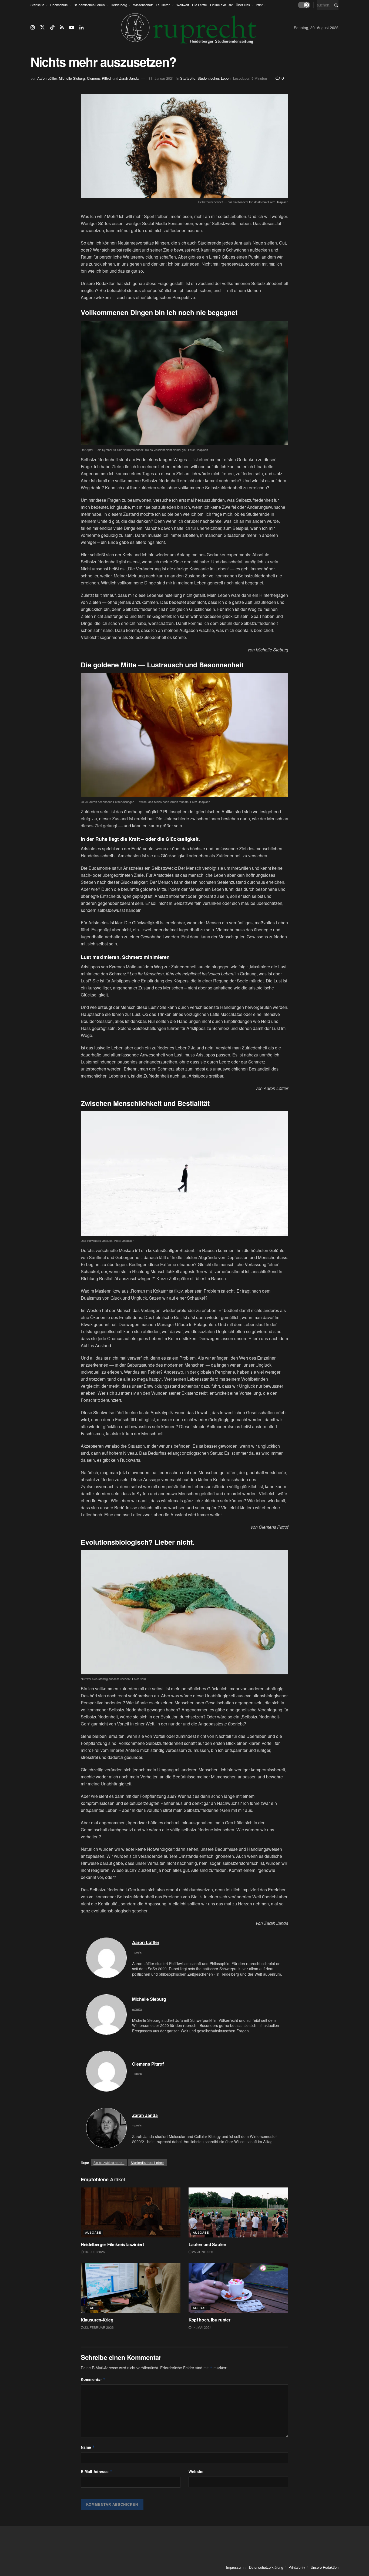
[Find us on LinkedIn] (81, 28)
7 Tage (91, 2308)
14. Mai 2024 (201, 2327)
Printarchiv (297, 2567)
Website (196, 2471)
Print (259, 5)
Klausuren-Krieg (97, 2320)
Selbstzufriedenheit (109, 2162)
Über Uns (243, 5)
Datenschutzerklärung (266, 2567)
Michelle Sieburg (72, 78)
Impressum (235, 2567)
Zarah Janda (129, 78)
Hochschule (59, 5)
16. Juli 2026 (94, 2252)
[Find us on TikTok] (52, 27)
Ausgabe (93, 2232)
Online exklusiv (221, 5)
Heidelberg (119, 5)
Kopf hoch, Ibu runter (209, 2320)
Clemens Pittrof (99, 78)
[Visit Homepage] (189, 28)
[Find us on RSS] (62, 28)
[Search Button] (335, 5)
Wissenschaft (143, 5)
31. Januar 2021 (161, 78)
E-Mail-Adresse (97, 2471)
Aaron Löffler (47, 78)
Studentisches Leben (89, 5)
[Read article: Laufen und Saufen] (238, 2212)
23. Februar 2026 (99, 2327)
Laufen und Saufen (207, 2244)
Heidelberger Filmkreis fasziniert (113, 2244)
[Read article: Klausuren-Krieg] (131, 2288)
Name (88, 2447)
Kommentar (93, 2379)
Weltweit (183, 5)
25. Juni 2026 (202, 2252)
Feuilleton (163, 5)
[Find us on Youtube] (72, 28)
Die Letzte (199, 5)
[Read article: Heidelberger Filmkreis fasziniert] (131, 2212)
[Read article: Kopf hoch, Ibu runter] (238, 2288)
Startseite (37, 5)
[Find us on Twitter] (42, 27)
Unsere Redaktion (325, 2567)
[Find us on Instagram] (33, 28)
